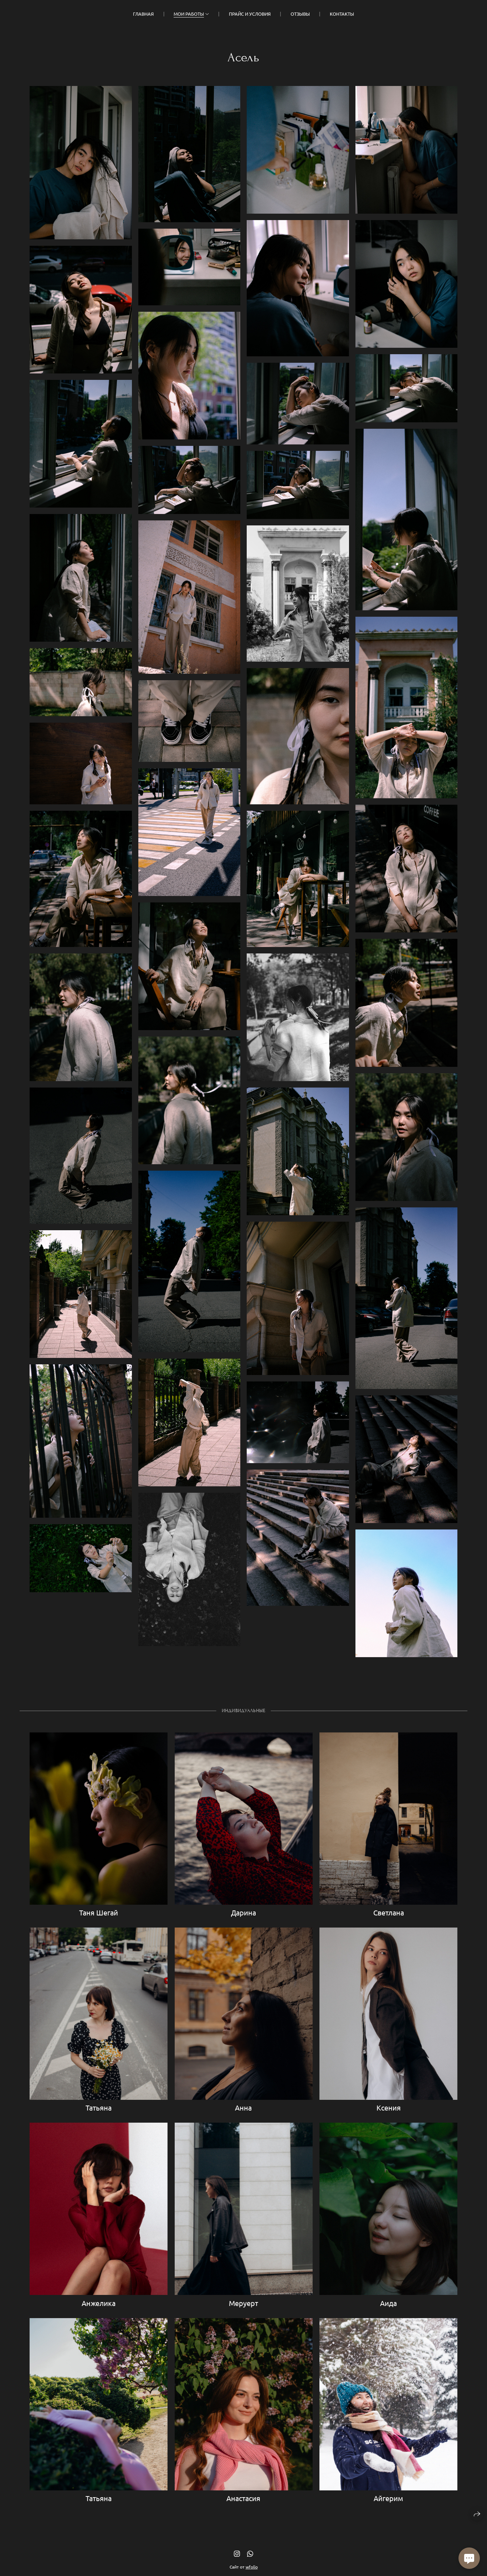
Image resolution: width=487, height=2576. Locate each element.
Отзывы (300, 14)
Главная (143, 14)
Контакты (342, 14)
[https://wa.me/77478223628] (250, 2553)
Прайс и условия (250, 14)
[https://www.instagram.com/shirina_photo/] (237, 2553)
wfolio (252, 2567)
